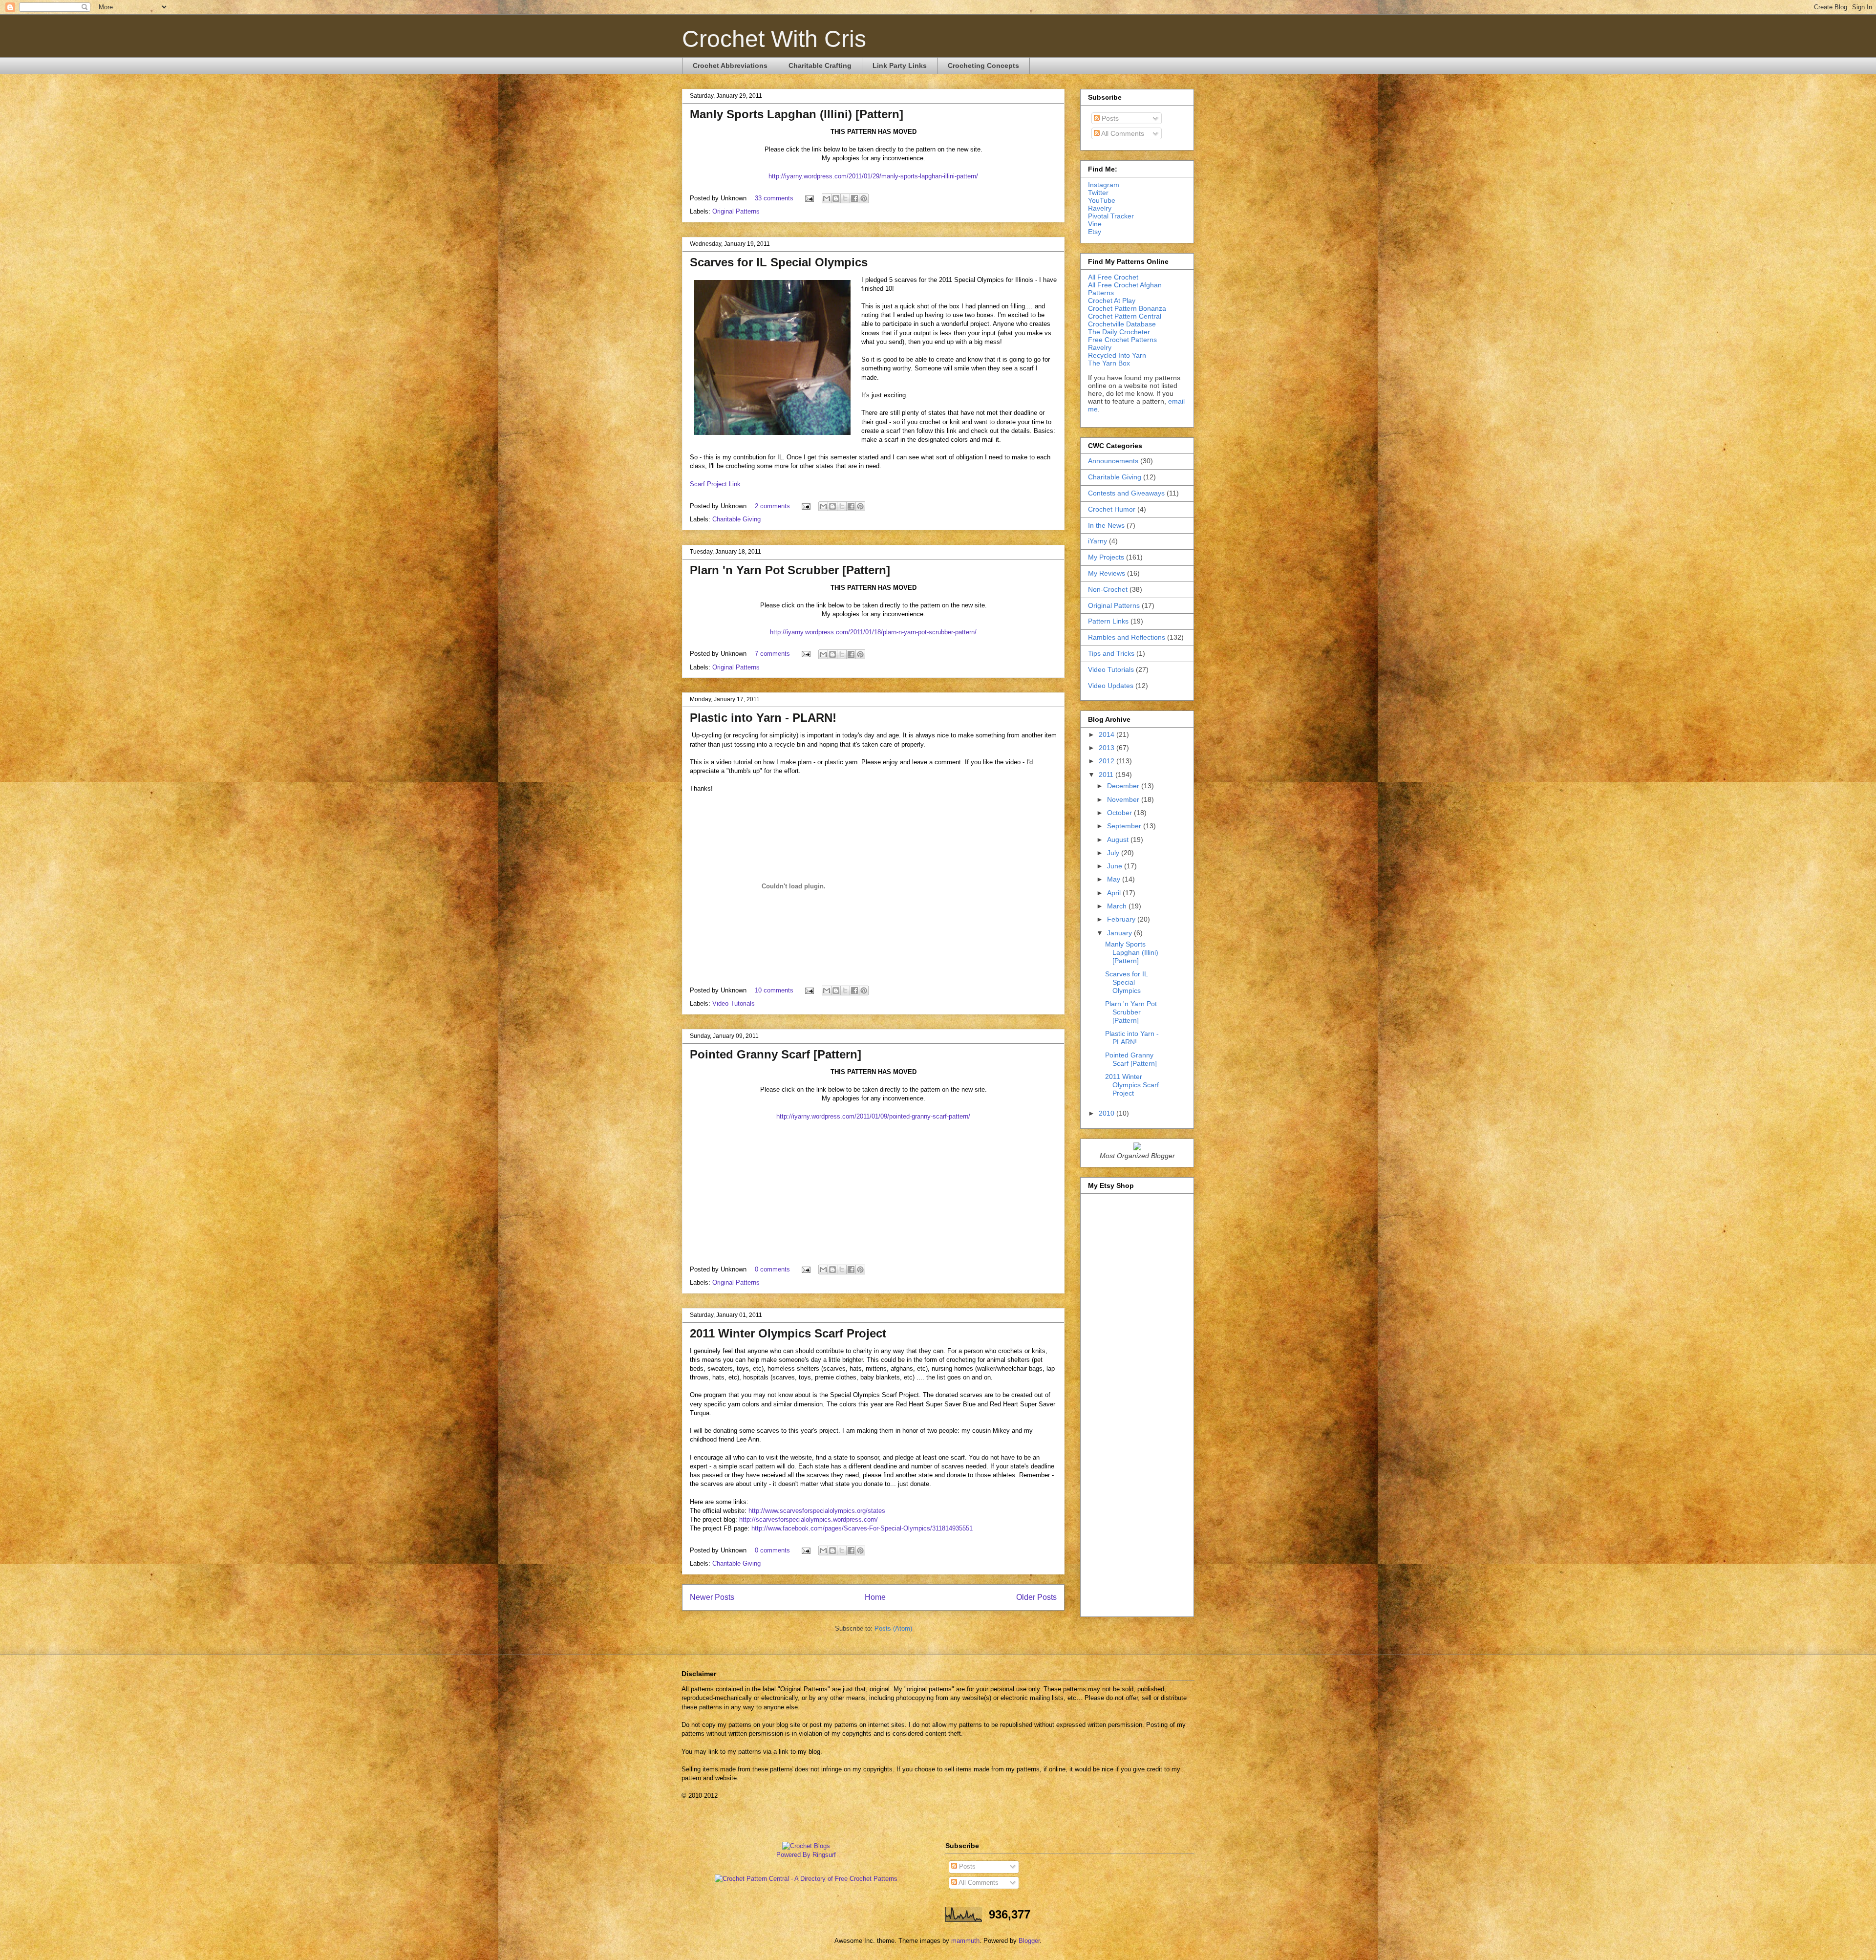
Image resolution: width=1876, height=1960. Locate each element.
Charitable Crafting (820, 65)
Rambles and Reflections (1127, 637)
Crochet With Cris (774, 39)
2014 (1108, 734)
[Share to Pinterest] (864, 198)
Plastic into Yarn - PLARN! (763, 718)
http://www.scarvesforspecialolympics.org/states (817, 1511)
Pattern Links (1108, 621)
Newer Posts (712, 1597)
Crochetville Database (1122, 324)
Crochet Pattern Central (1125, 316)
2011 (1107, 775)
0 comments (772, 1269)
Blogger (1029, 1941)
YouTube (1102, 200)
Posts (1109, 118)
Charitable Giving (736, 519)
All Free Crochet (1113, 277)
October (1120, 813)
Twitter (1098, 193)
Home (875, 1597)
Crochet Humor (1112, 509)
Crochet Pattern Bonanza (1127, 308)
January (1120, 933)
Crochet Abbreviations (730, 65)
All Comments (1122, 133)
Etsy (1095, 232)
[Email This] (827, 198)
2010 (1108, 1113)
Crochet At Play (1112, 301)
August (1119, 840)
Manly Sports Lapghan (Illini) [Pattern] (797, 114)
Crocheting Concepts (983, 65)
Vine (1095, 224)
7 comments (772, 654)
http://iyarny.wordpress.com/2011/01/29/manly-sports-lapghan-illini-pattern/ (873, 176)
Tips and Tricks (1111, 653)
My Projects (1106, 557)
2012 (1108, 761)
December (1124, 786)
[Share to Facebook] (854, 198)
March (1118, 906)
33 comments (774, 198)
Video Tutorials (734, 1003)
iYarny (1098, 541)
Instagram (1104, 185)
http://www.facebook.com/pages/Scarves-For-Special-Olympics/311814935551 (862, 1528)
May (1115, 879)
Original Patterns (736, 211)
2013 (1108, 748)
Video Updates (1111, 686)
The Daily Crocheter (1119, 332)
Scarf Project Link (715, 484)
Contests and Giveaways (1126, 493)
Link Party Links (900, 65)
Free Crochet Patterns (1122, 340)
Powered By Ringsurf (806, 1855)
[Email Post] (809, 198)
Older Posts (1036, 1597)
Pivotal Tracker (1111, 216)
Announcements (1113, 461)
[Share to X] (845, 198)
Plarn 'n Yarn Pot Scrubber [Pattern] (790, 570)
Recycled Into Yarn (1117, 355)
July (1114, 853)
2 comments (772, 506)
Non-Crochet (1108, 589)
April (1115, 893)
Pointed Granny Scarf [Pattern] (776, 1054)
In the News (1106, 525)
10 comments (774, 990)
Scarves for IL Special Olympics (779, 262)
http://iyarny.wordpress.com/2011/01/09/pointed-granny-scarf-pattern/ (873, 1116)
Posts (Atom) (893, 1628)
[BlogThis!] (836, 198)
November (1124, 799)
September (1125, 826)
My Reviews (1107, 573)
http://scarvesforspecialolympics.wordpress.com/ (809, 1519)
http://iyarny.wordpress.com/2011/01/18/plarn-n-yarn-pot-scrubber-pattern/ (873, 632)
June (1116, 866)
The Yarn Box (1109, 363)
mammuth (965, 1941)
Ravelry (1100, 208)
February (1122, 919)
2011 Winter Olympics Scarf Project (788, 1333)
